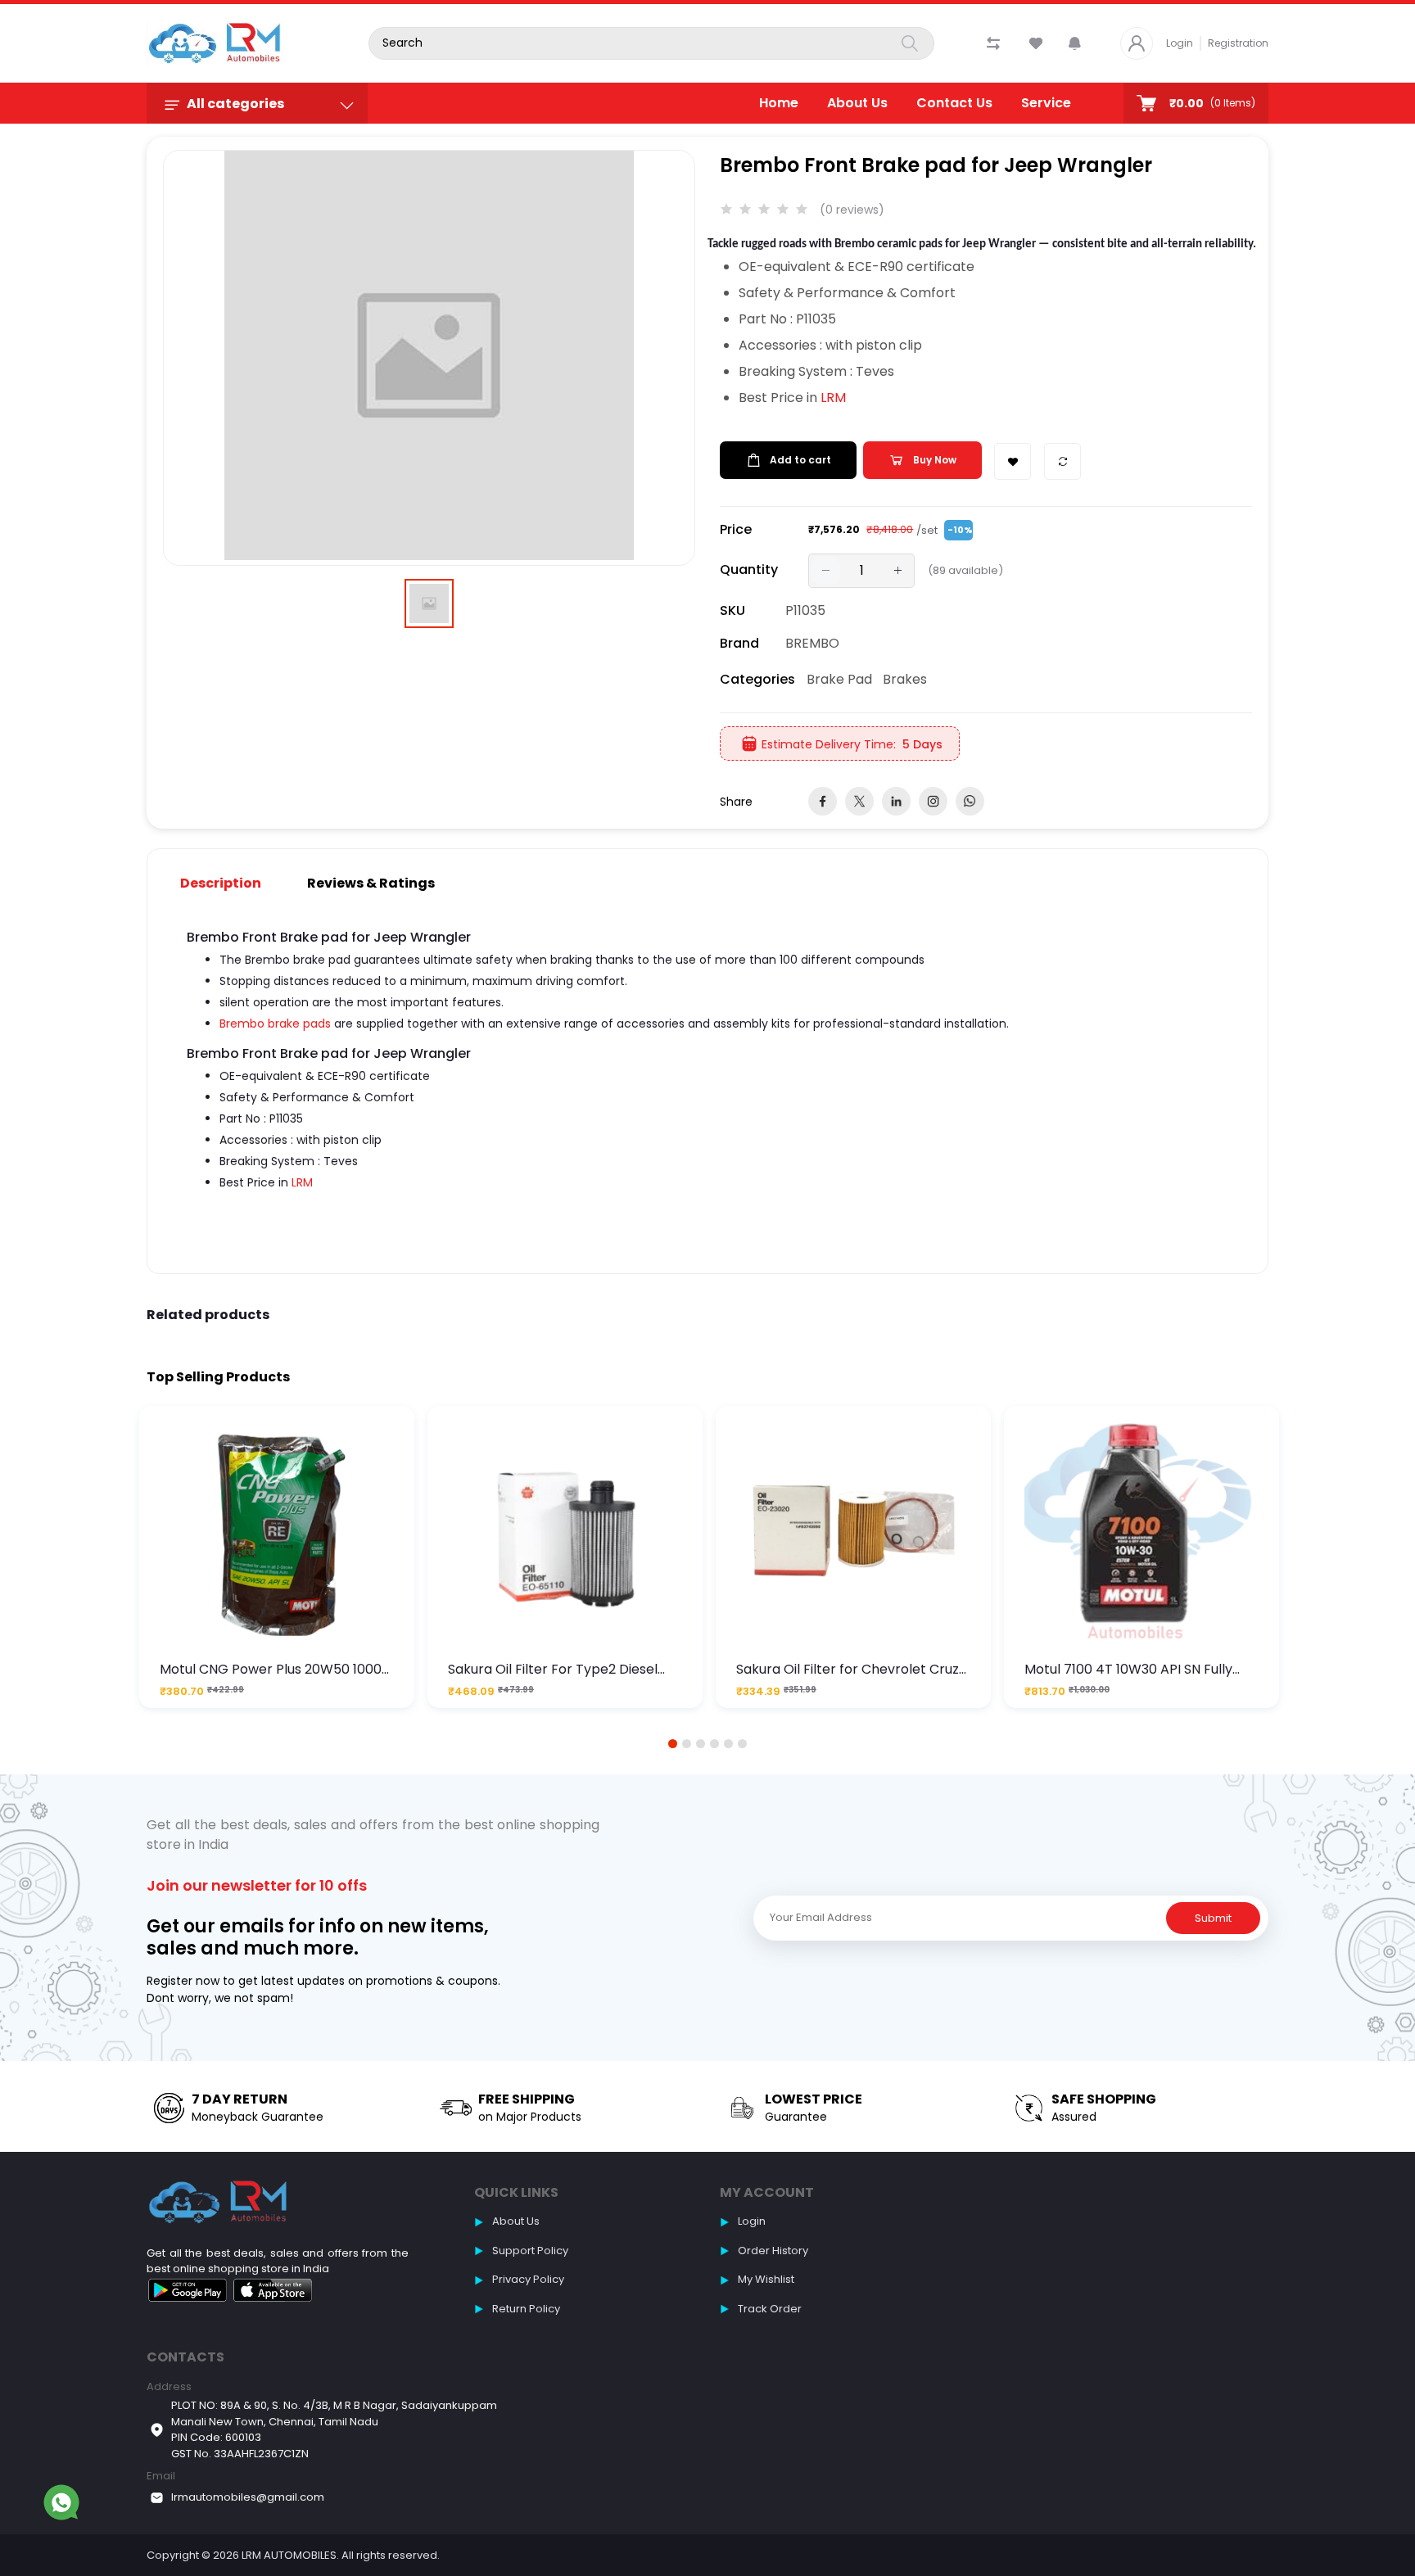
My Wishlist (766, 2279)
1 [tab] (673, 1744)
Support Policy (530, 2251)
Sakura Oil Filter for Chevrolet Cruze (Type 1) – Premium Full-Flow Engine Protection (852, 1669)
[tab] (231, 883)
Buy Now (935, 460)
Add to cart (800, 460)
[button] (1075, 43)
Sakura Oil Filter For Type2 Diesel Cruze (553, 1669)
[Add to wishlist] (1013, 461)
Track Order (770, 2309)
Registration (1238, 43)
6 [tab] (743, 1744)
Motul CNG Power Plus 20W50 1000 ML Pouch (271, 1669)
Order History (773, 2251)
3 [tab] (701, 1744)
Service (1046, 103)
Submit (1213, 1918)
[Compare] (1062, 461)
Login (1180, 43)
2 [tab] (687, 1744)
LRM (833, 398)
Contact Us (954, 103)
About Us (857, 103)
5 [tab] (729, 1744)
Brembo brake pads (275, 1024)
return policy (526, 2309)
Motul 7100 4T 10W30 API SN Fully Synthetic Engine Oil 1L (1128, 1669)
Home (779, 103)
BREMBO (812, 643)
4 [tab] (714, 1744)
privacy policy (528, 2279)
